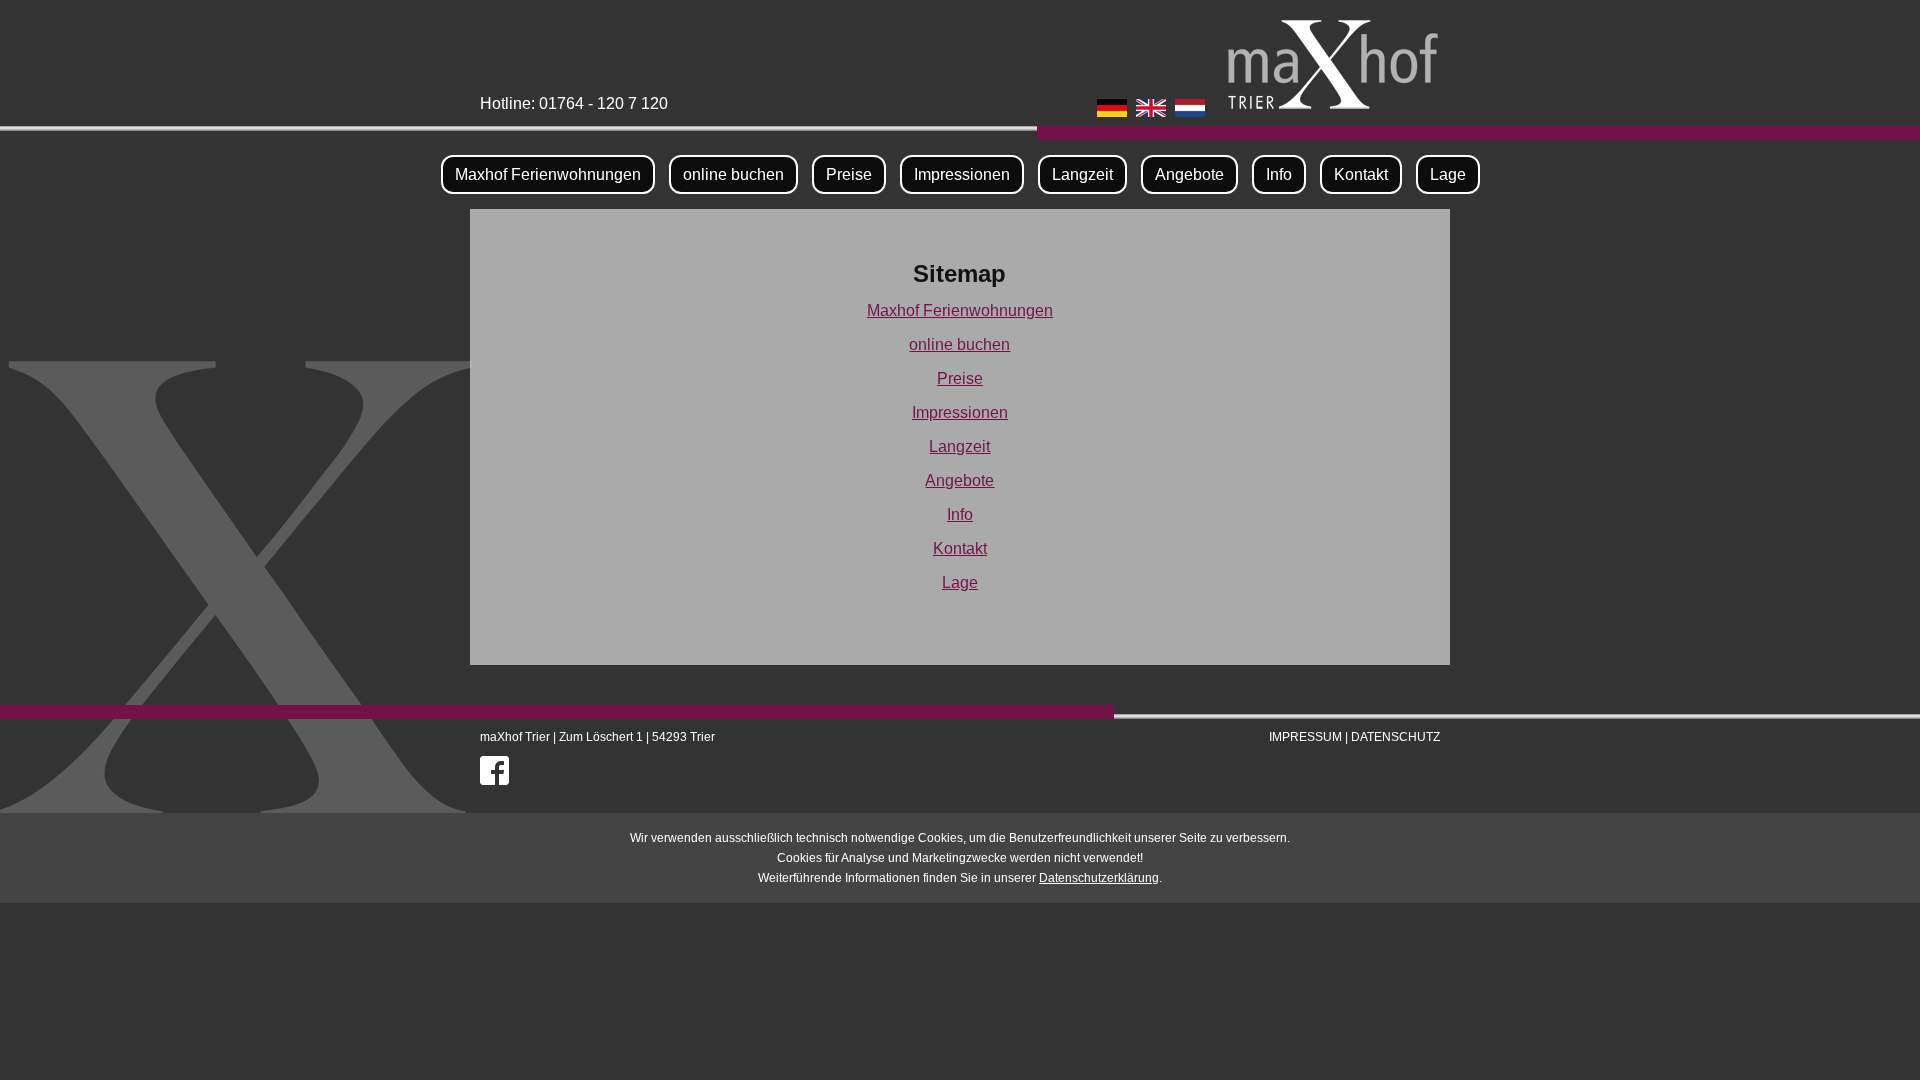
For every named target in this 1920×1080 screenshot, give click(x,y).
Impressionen (962, 174)
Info (1279, 174)
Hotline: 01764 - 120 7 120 (574, 103)
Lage (1448, 174)
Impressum (1305, 737)
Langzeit (1082, 174)
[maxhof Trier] (1333, 97)
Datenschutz (1395, 737)
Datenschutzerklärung (1099, 878)
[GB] (1151, 104)
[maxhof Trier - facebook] (494, 767)
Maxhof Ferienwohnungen (548, 174)
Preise (849, 174)
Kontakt (1361, 174)
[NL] (1190, 104)
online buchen (733, 174)
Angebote (1189, 174)
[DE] (1112, 104)
